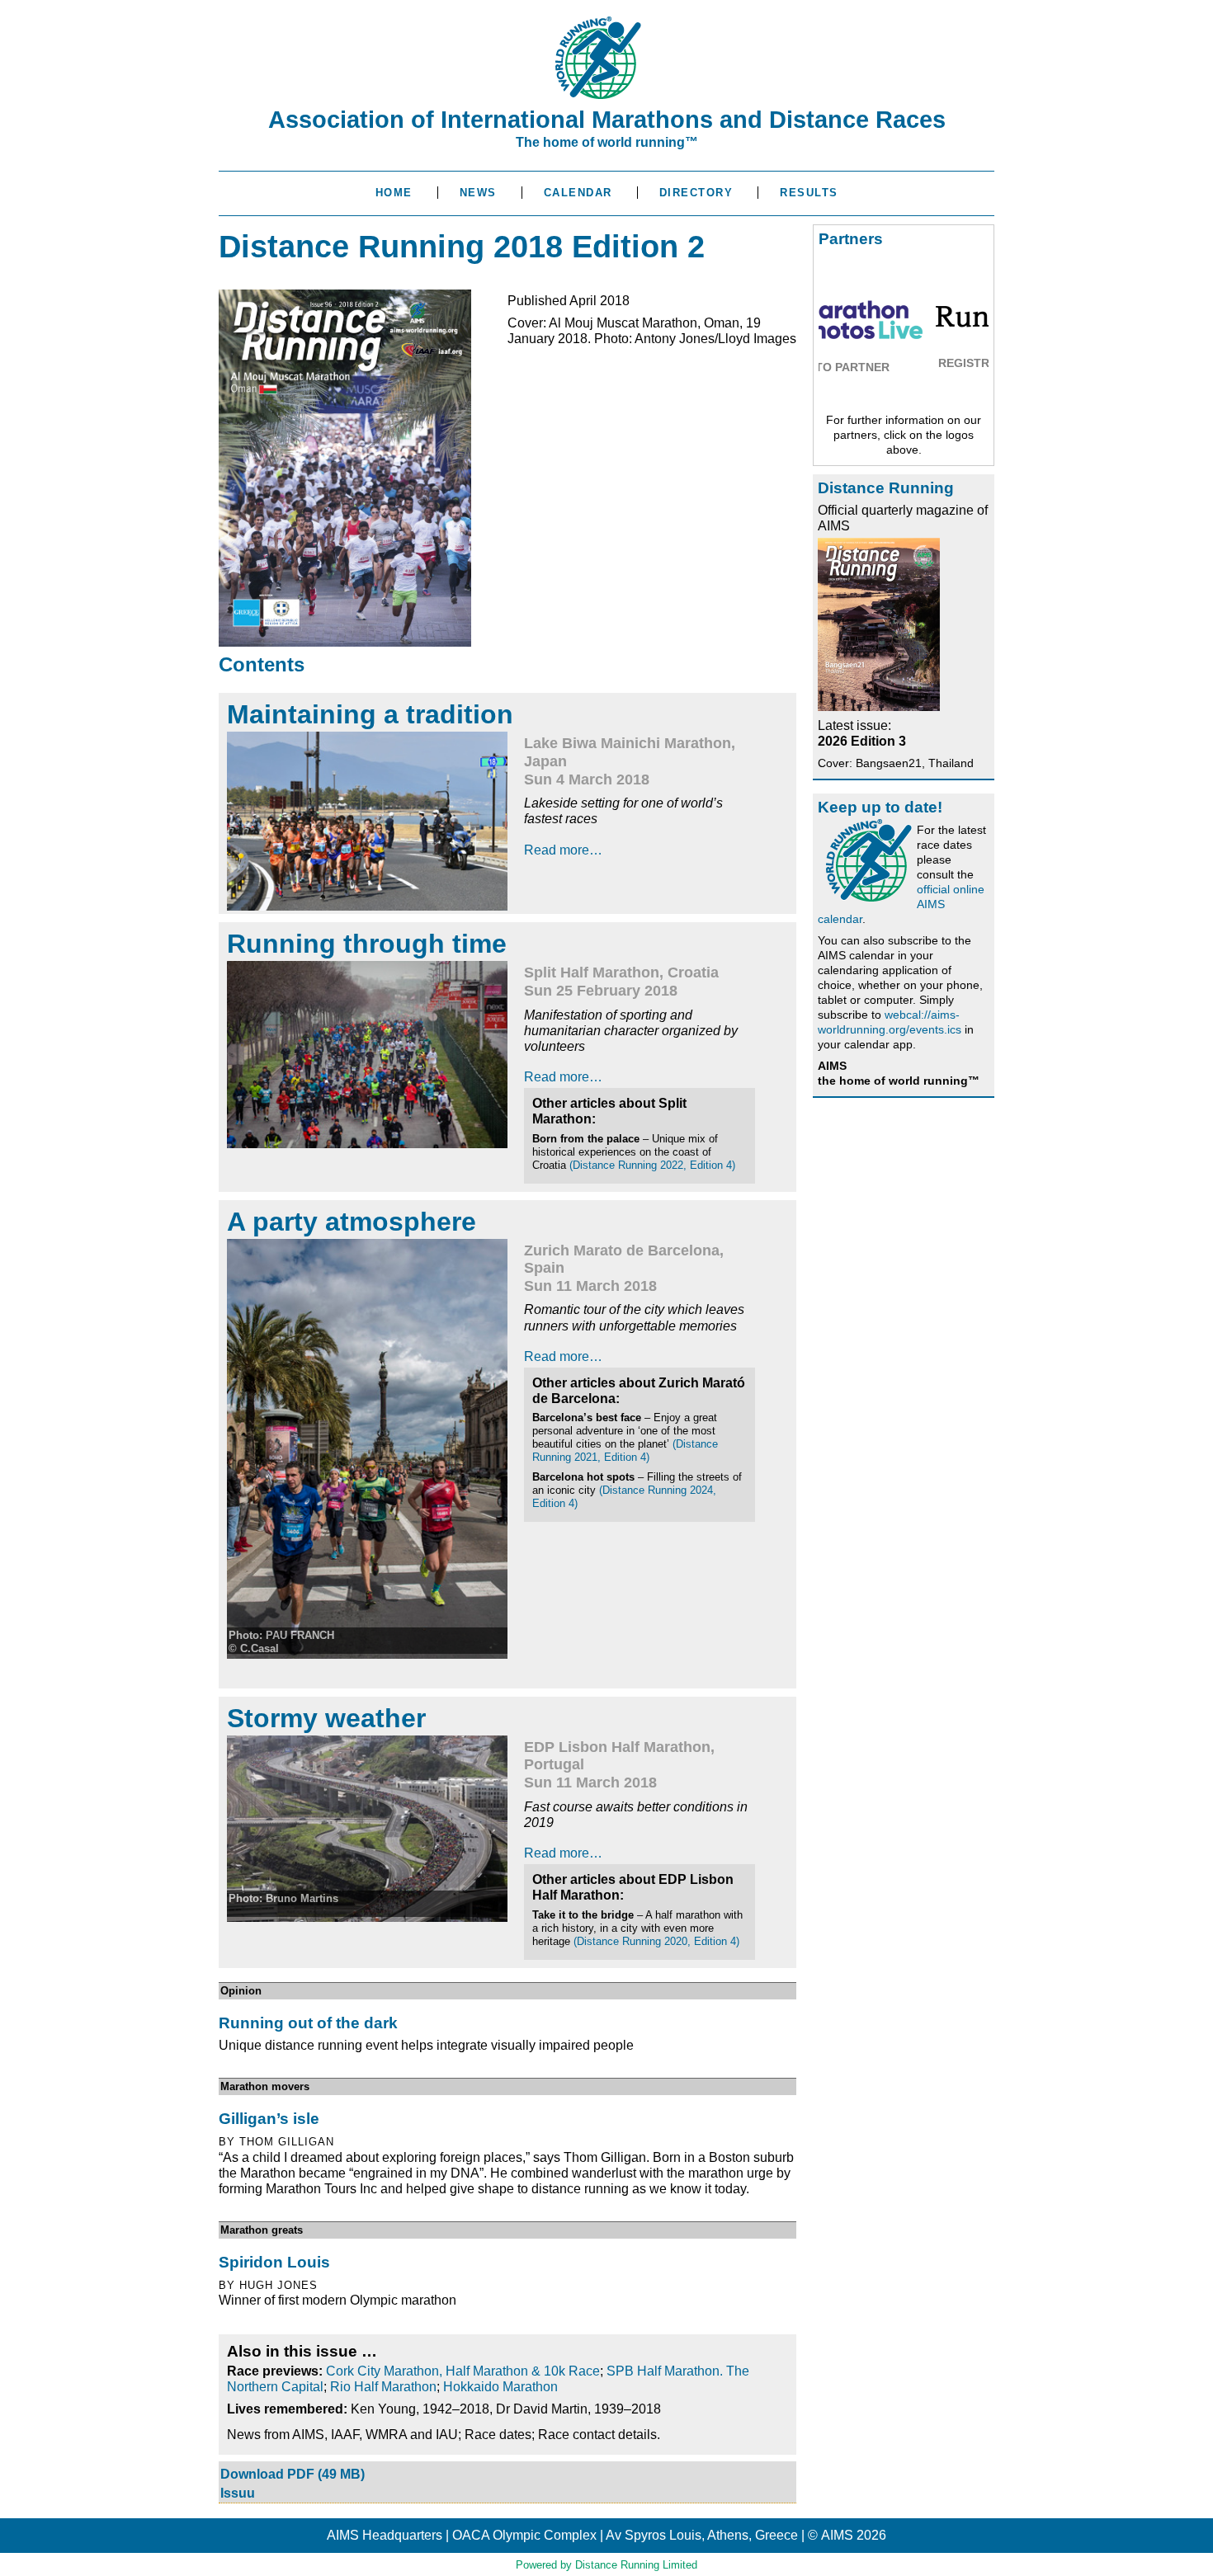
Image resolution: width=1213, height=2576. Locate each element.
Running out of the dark (308, 2023)
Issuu (238, 2493)
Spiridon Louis (274, 2262)
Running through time (367, 944)
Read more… (563, 850)
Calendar (578, 193)
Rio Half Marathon (383, 2387)
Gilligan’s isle (269, 2119)
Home (394, 193)
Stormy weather (326, 1718)
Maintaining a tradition (370, 714)
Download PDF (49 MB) (293, 2474)
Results (809, 193)
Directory (696, 193)
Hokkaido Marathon (500, 2387)
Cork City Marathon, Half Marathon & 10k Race (463, 2371)
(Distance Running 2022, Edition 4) (652, 1165)
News (478, 193)
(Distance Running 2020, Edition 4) (656, 1941)
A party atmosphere (352, 1222)
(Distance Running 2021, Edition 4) (625, 1450)
